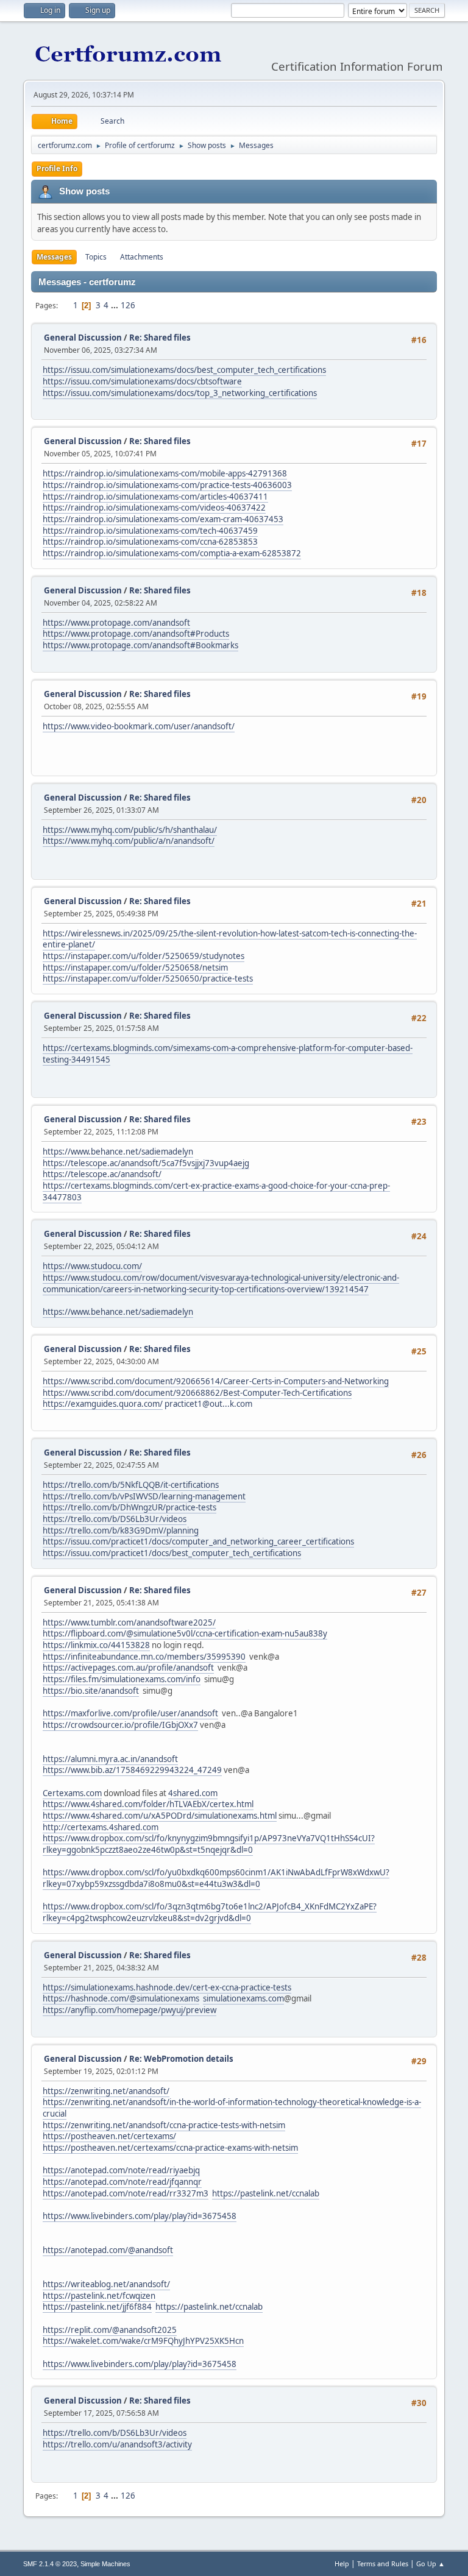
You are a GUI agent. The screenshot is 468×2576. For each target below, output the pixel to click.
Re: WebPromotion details (181, 2059)
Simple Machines (105, 2564)
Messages (54, 257)
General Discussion (83, 338)
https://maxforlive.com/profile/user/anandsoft (130, 1713)
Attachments (142, 257)
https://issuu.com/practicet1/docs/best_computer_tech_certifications (172, 1553)
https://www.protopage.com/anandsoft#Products (136, 634)
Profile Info (57, 168)
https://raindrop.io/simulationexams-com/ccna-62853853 (150, 542)
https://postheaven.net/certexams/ (109, 2136)
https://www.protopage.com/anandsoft (116, 623)
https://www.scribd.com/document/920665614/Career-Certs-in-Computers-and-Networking (216, 1381)
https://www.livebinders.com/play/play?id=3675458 (140, 2216)
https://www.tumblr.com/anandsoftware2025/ (129, 1622)
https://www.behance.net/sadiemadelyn (118, 1152)
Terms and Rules (383, 2564)
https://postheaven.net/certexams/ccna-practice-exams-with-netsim (170, 2148)
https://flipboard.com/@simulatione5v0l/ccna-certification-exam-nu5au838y (185, 1633)
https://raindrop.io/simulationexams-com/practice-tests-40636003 (167, 485)
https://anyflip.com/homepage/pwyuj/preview (129, 2010)
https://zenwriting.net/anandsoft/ (106, 2091)
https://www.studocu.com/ (92, 1266)
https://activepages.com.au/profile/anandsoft (128, 1668)
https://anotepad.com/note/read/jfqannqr (122, 2182)
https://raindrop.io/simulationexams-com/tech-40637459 (150, 531)
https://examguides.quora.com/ (103, 1404)
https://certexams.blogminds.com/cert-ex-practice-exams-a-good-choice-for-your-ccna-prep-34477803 (216, 1191)
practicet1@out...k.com (208, 1404)
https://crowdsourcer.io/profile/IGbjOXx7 (120, 1725)
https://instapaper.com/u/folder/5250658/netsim (135, 968)
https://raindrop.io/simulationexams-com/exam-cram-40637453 (163, 519)
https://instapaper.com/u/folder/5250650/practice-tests (148, 978)
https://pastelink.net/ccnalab (266, 2193)
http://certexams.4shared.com (101, 1827)
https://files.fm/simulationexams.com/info (122, 1679)
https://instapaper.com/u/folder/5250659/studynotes (144, 956)
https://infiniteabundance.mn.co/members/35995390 (144, 1657)
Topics (96, 257)
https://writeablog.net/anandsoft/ (106, 2284)
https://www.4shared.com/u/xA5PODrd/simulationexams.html (160, 1816)
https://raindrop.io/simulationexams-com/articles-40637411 (155, 497)
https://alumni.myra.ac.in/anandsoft (110, 1759)
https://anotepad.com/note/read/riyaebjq (121, 2170)
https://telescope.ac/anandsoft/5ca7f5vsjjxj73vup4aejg (146, 1163)
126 (128, 305)
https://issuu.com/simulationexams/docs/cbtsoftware (142, 381)
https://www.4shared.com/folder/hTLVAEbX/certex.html (148, 1804)
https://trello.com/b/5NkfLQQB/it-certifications (131, 1485)
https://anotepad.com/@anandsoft (108, 2250)
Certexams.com (72, 1793)
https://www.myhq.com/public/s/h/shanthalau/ (130, 830)
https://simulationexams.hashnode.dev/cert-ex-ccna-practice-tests (167, 1987)
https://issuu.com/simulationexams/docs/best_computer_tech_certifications (184, 370)
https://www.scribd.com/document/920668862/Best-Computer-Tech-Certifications (197, 1393)
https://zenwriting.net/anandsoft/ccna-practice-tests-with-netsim (164, 2125)
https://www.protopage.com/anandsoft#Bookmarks (140, 645)
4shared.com (193, 1793)
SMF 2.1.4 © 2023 (50, 2564)
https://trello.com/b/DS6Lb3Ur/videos (115, 1519)
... (115, 305)
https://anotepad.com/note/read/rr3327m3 (126, 2193)
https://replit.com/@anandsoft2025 (110, 2330)
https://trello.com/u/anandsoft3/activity (117, 2444)
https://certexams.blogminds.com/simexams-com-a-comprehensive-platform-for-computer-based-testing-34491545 (228, 1054)
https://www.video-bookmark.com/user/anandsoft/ (139, 726)
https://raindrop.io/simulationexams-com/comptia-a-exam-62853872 (172, 553)
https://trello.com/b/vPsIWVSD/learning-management (144, 1496)
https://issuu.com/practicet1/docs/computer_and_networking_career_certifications (198, 1541)
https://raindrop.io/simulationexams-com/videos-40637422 (154, 508)
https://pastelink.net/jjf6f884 (97, 2307)
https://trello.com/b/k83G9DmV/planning (121, 1530)
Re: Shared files (160, 338)
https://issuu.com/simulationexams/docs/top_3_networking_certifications (180, 393)
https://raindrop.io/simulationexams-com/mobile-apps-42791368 (165, 473)
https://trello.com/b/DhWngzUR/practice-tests (129, 1507)
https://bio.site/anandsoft (91, 1691)
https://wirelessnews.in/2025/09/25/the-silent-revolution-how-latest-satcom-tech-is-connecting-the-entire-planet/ (230, 939)
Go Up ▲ (431, 2564)
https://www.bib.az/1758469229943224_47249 (132, 1770)
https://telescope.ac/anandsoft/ (102, 1174)
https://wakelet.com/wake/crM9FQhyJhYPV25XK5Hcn (143, 2341)
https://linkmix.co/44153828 (96, 1645)
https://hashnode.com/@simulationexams (121, 1998)
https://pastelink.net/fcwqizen (99, 2296)
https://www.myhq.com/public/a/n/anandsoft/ (129, 841)
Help (342, 2564)
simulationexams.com (243, 1998)
